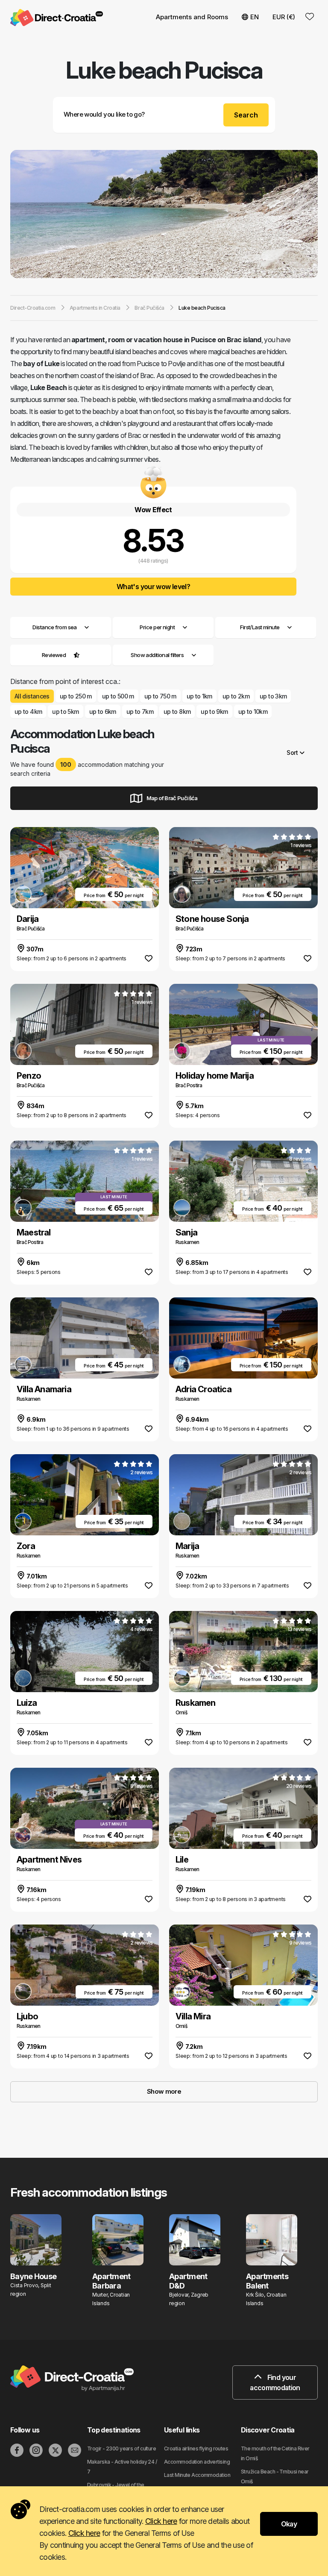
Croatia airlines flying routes (196, 2448)
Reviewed (54, 655)
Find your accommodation (275, 2382)
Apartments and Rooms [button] (192, 17)
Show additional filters (158, 655)
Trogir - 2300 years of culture (122, 2448)
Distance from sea (54, 627)
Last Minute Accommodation (197, 2475)
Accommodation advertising (197, 2462)
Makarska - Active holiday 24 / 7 (122, 2467)
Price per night (157, 627)
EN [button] (255, 17)
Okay (289, 2524)
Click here (161, 2521)
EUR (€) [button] (284, 17)
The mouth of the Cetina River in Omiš (275, 2453)
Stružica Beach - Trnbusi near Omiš (275, 2476)
